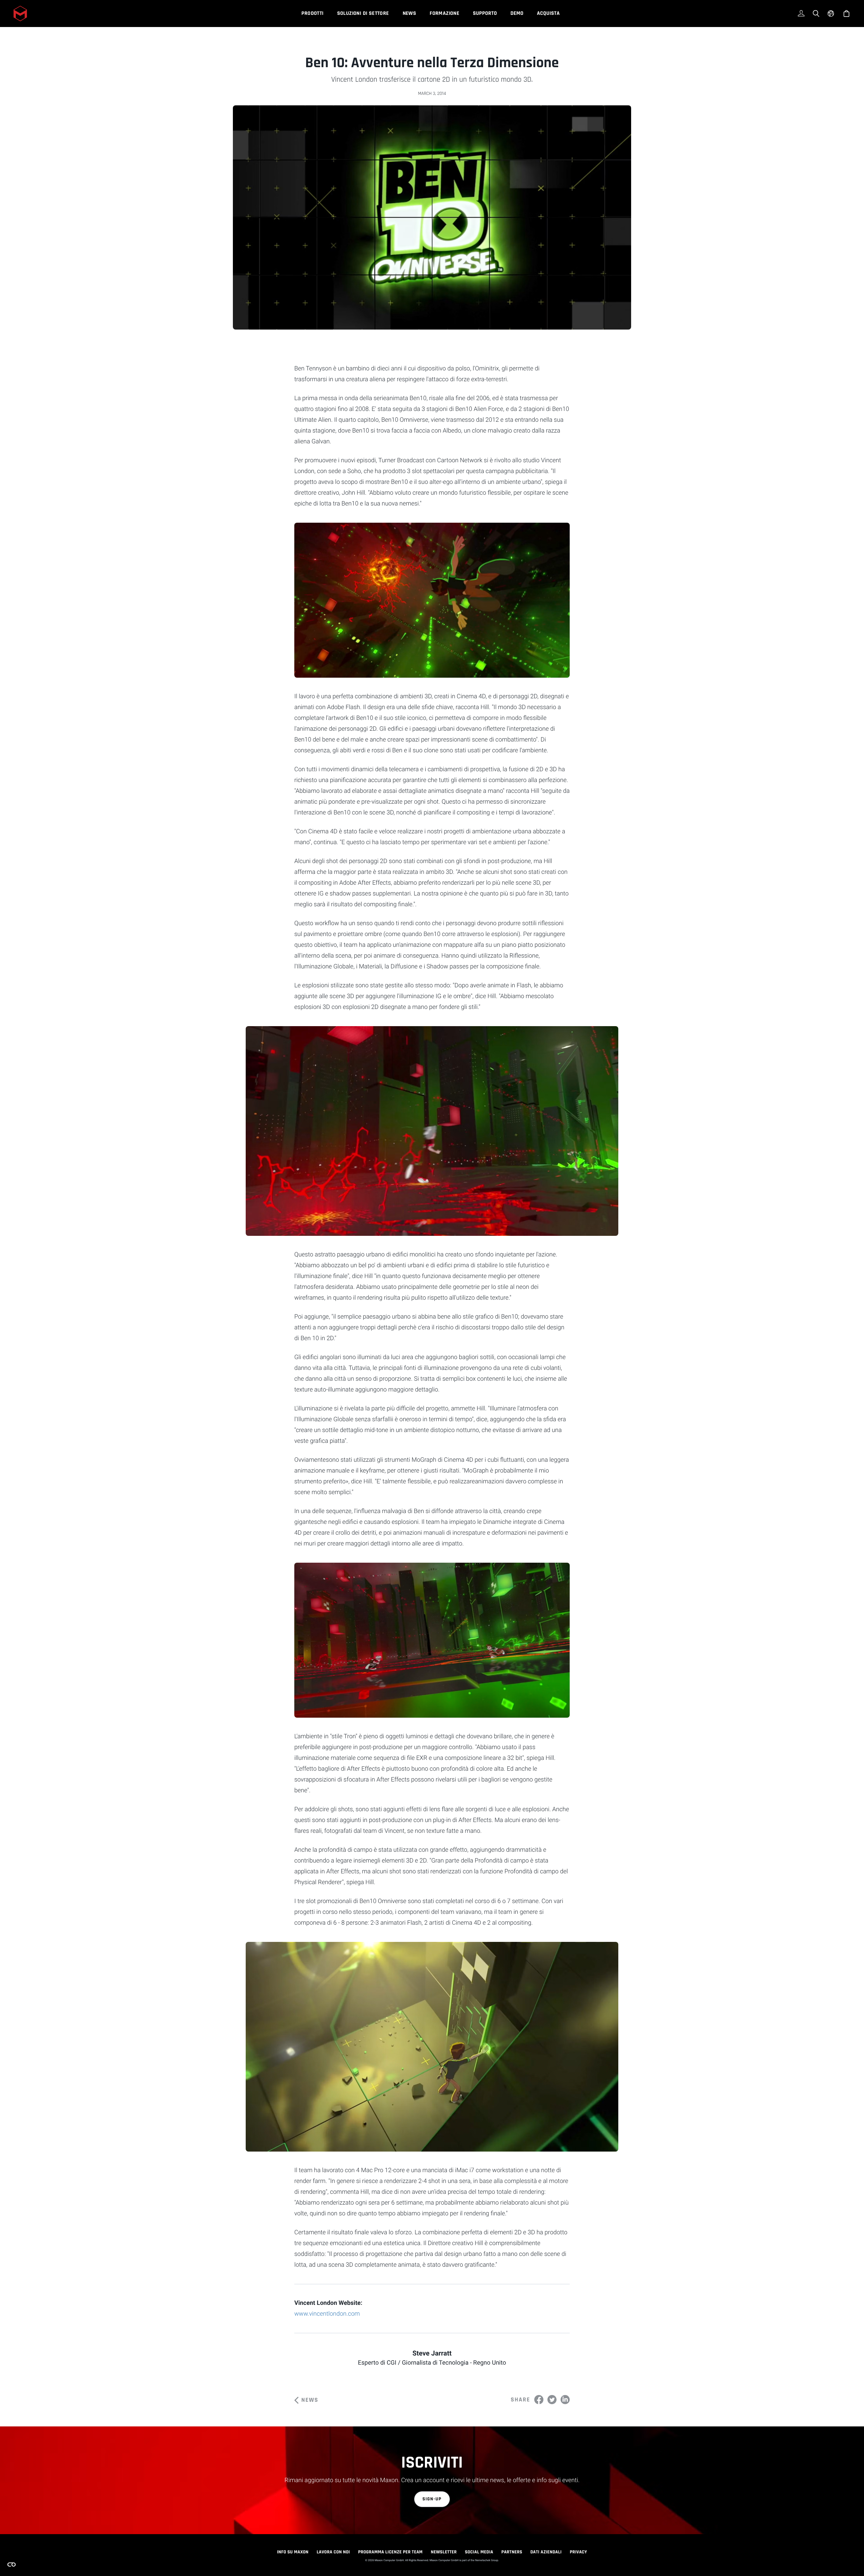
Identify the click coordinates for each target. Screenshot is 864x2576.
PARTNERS (512, 2552)
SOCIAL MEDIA (479, 2552)
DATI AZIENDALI (546, 2552)
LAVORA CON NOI (333, 2552)
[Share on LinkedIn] (565, 2400)
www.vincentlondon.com (327, 2314)
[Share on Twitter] (552, 2400)
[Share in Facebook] (539, 2400)
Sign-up (432, 2499)
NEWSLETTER (444, 2552)
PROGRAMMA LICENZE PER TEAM (390, 2552)
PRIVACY (578, 2552)
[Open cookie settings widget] (11, 2565)
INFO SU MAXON (293, 2552)
